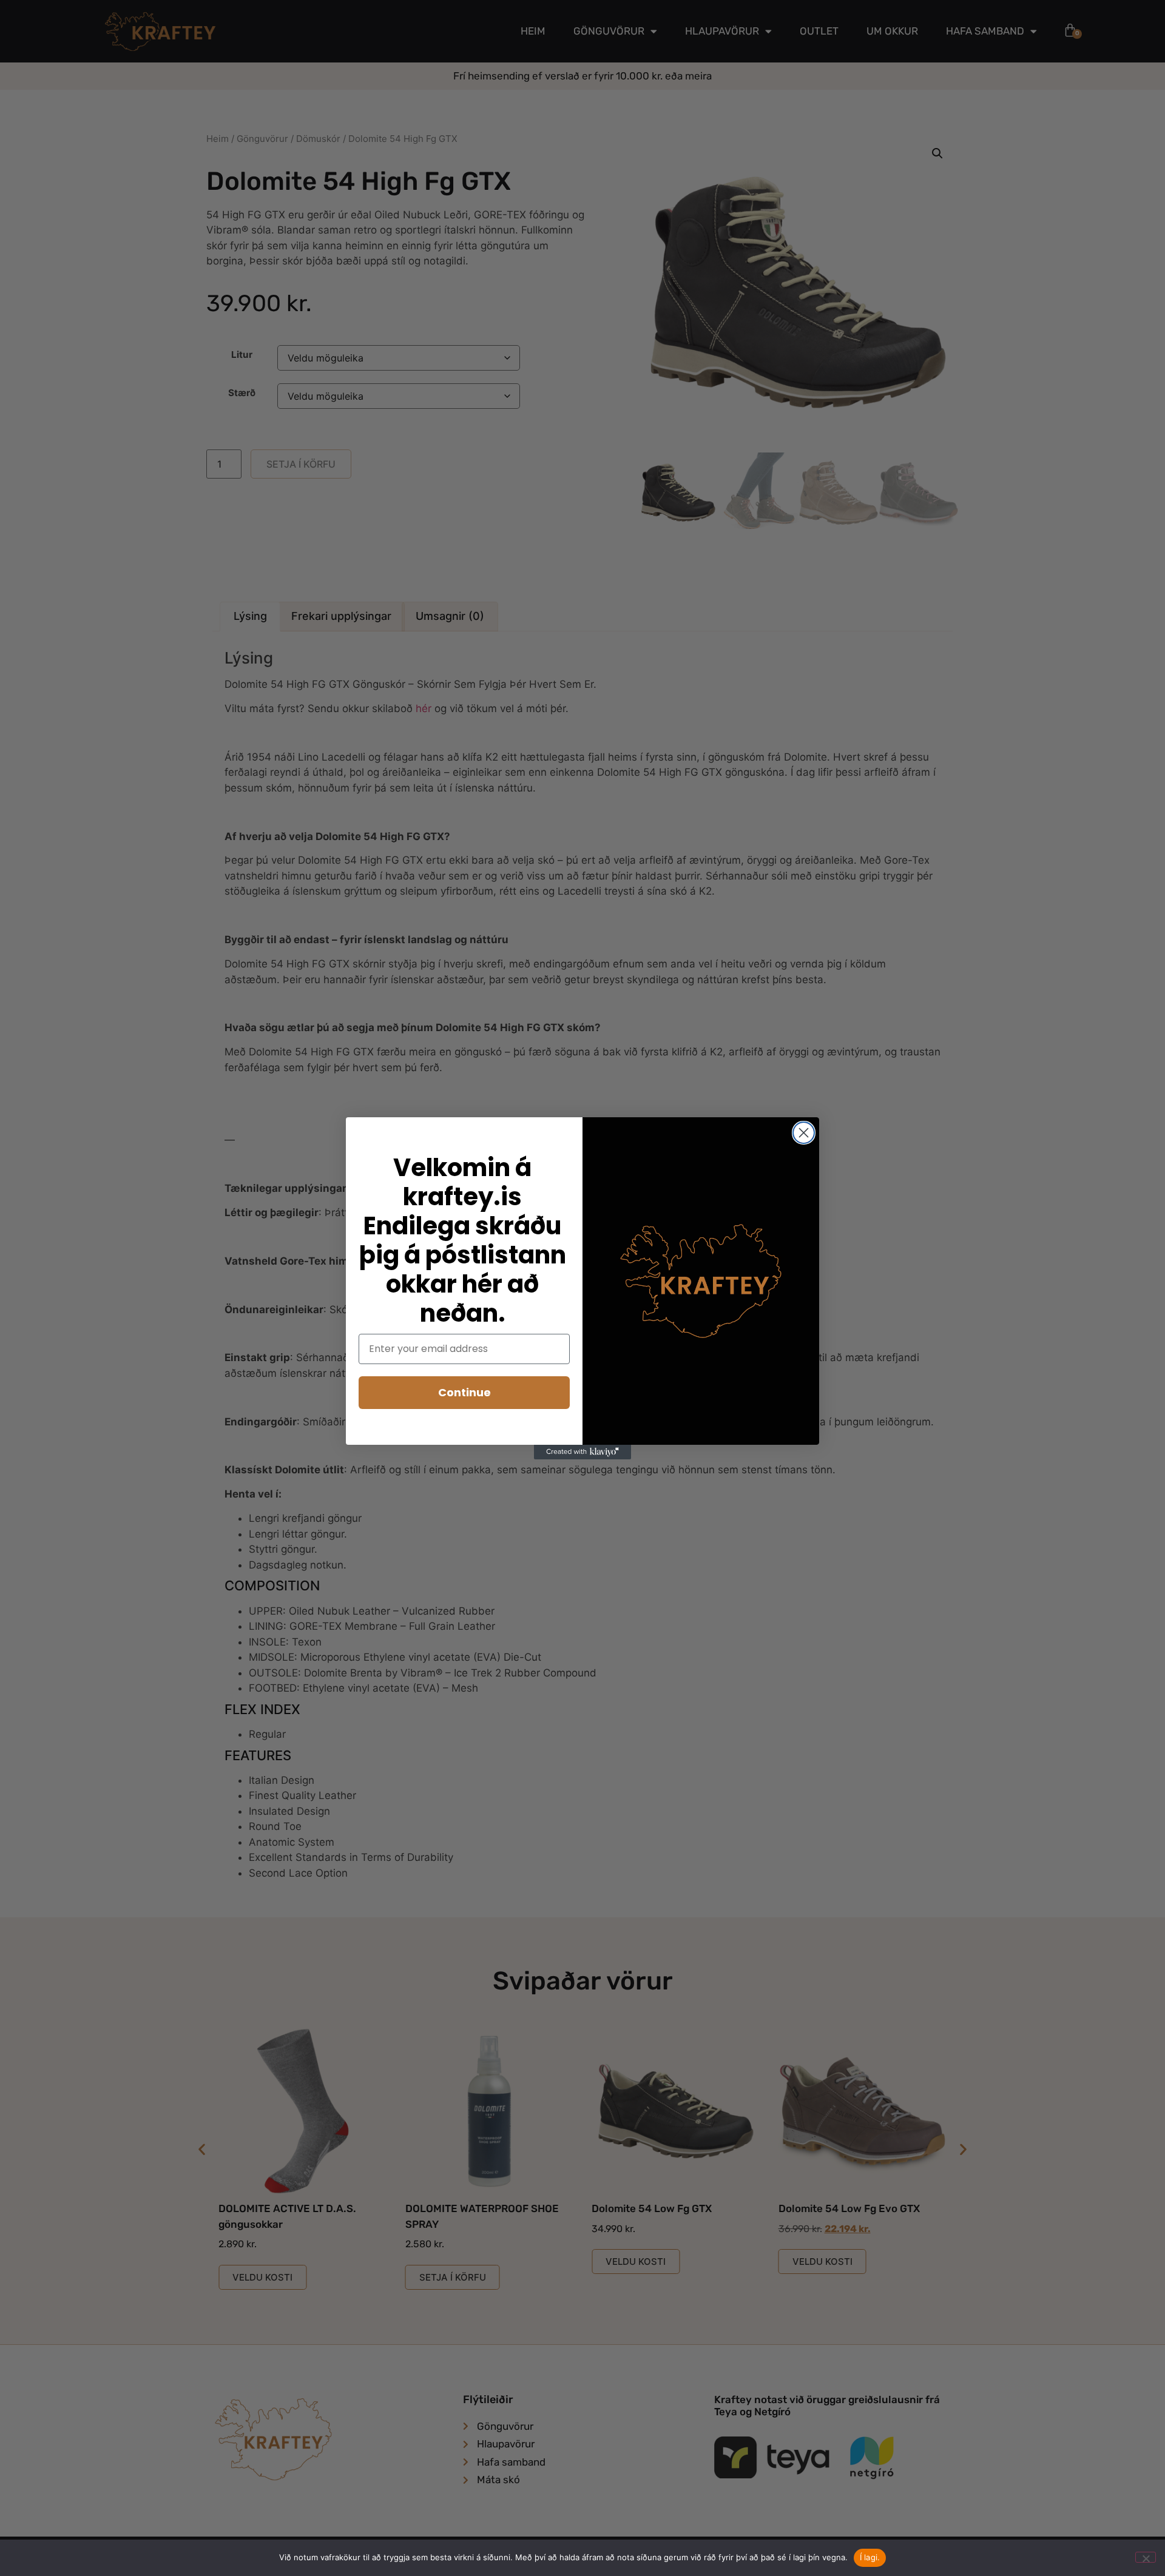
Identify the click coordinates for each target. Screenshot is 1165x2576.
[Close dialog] (804, 1133)
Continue (464, 1392)
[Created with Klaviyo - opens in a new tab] (582, 1452)
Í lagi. (870, 2557)
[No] (1146, 2557)
